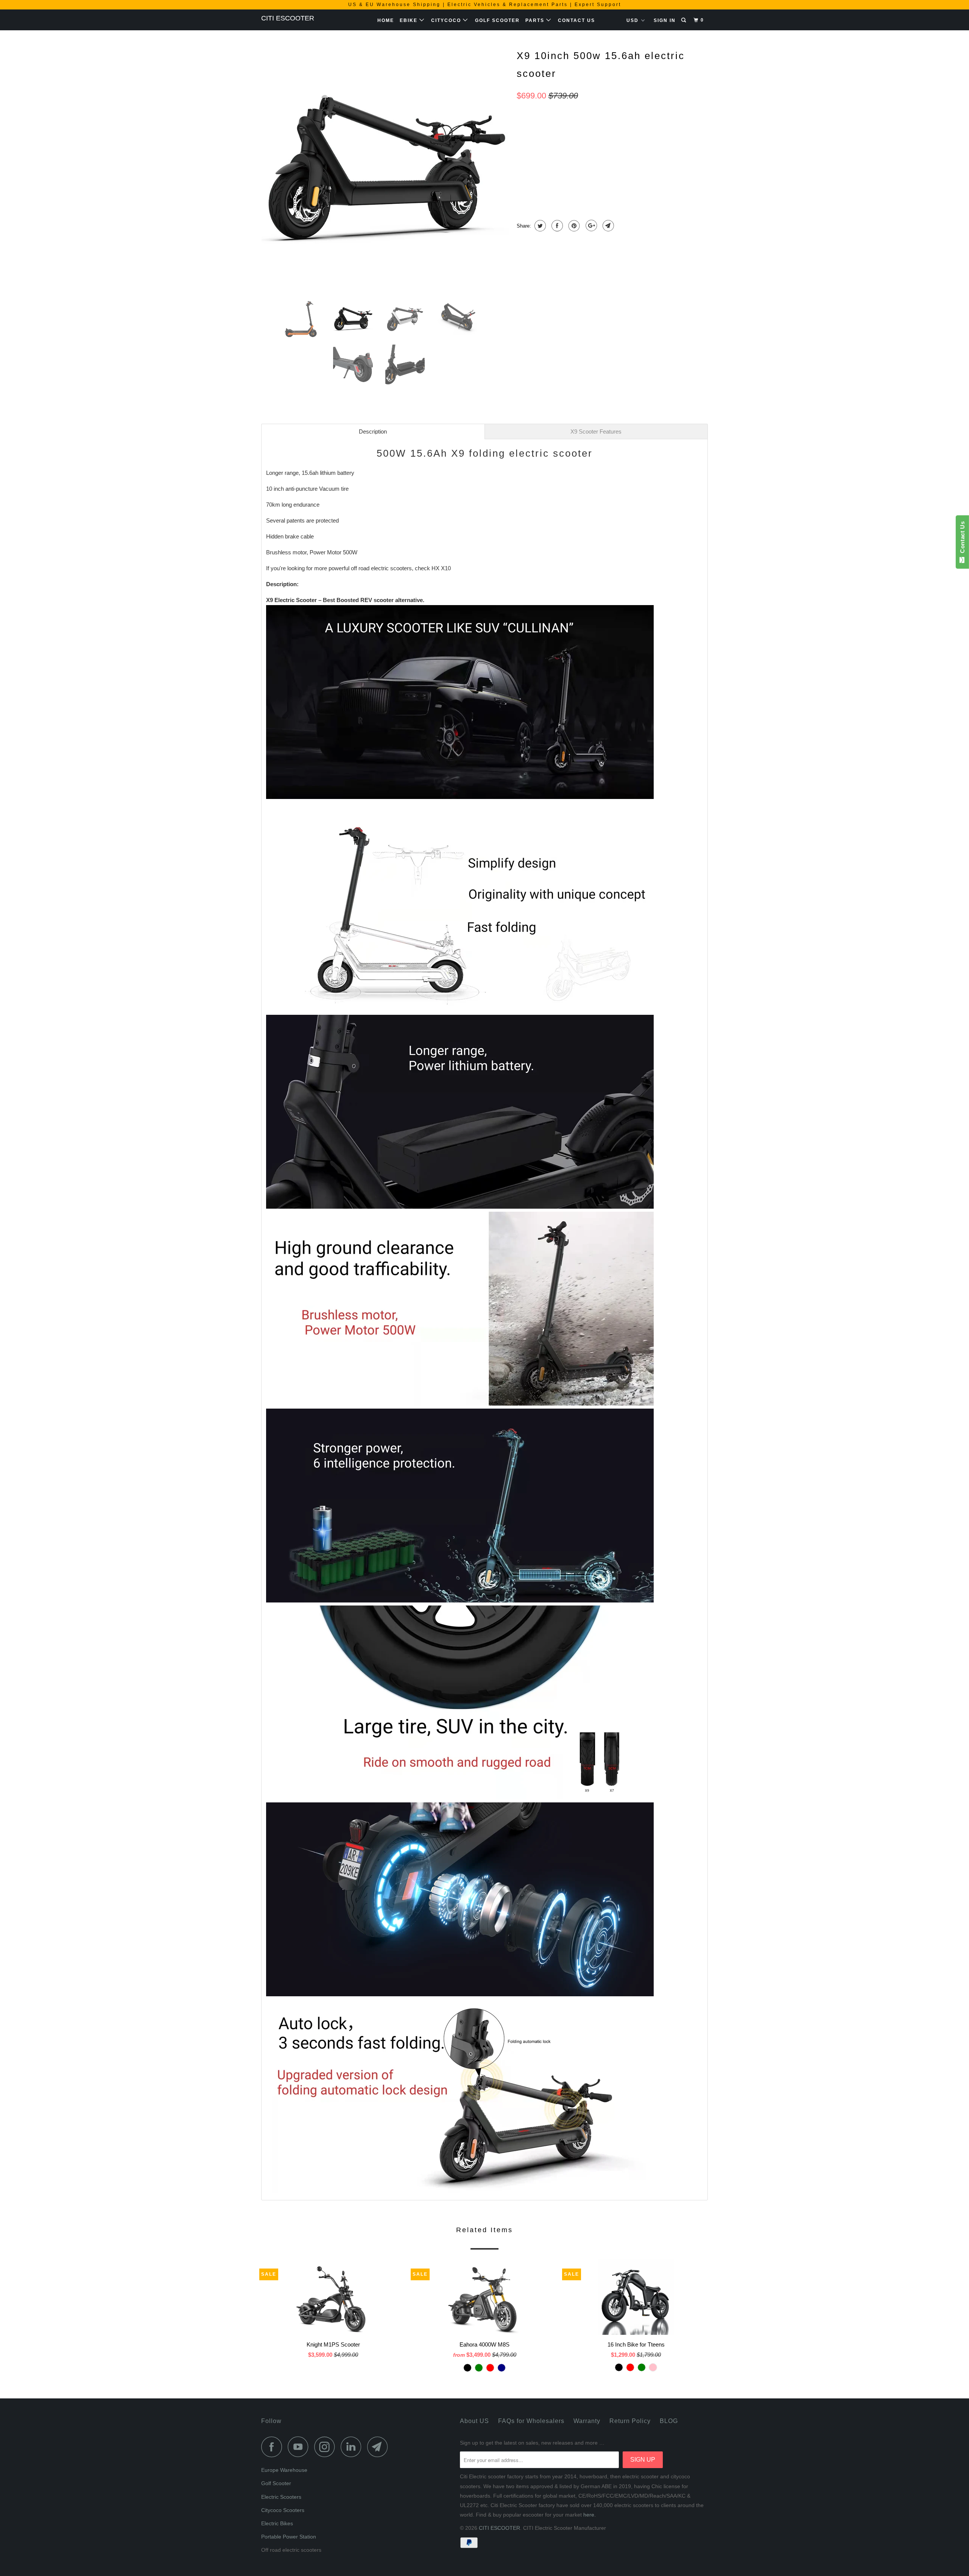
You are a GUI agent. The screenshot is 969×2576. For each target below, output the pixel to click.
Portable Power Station (289, 2537)
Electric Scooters (281, 2497)
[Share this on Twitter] (539, 226)
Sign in (665, 20)
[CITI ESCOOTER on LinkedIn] (353, 2447)
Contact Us (576, 20)
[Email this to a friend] (607, 226)
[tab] (373, 431)
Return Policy (630, 2421)
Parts (536, 20)
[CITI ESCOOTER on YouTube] (300, 2447)
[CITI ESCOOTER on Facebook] (274, 2447)
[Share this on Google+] (590, 226)
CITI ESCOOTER (288, 18)
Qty (522, 183)
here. (590, 2515)
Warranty (587, 2421)
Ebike (410, 20)
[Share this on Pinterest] (573, 226)
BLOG (669, 2421)
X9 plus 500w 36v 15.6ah (637, 163)
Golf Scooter (497, 20)
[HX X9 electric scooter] (385, 169)
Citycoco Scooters (283, 2510)
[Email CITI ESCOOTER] (380, 2447)
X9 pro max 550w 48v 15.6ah (557, 163)
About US (474, 2421)
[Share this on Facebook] (556, 226)
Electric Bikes (277, 2523)
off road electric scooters (381, 568)
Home (386, 20)
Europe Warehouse (284, 2470)
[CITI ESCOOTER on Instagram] (327, 2447)
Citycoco (447, 20)
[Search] (684, 20)
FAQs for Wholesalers (531, 2421)
